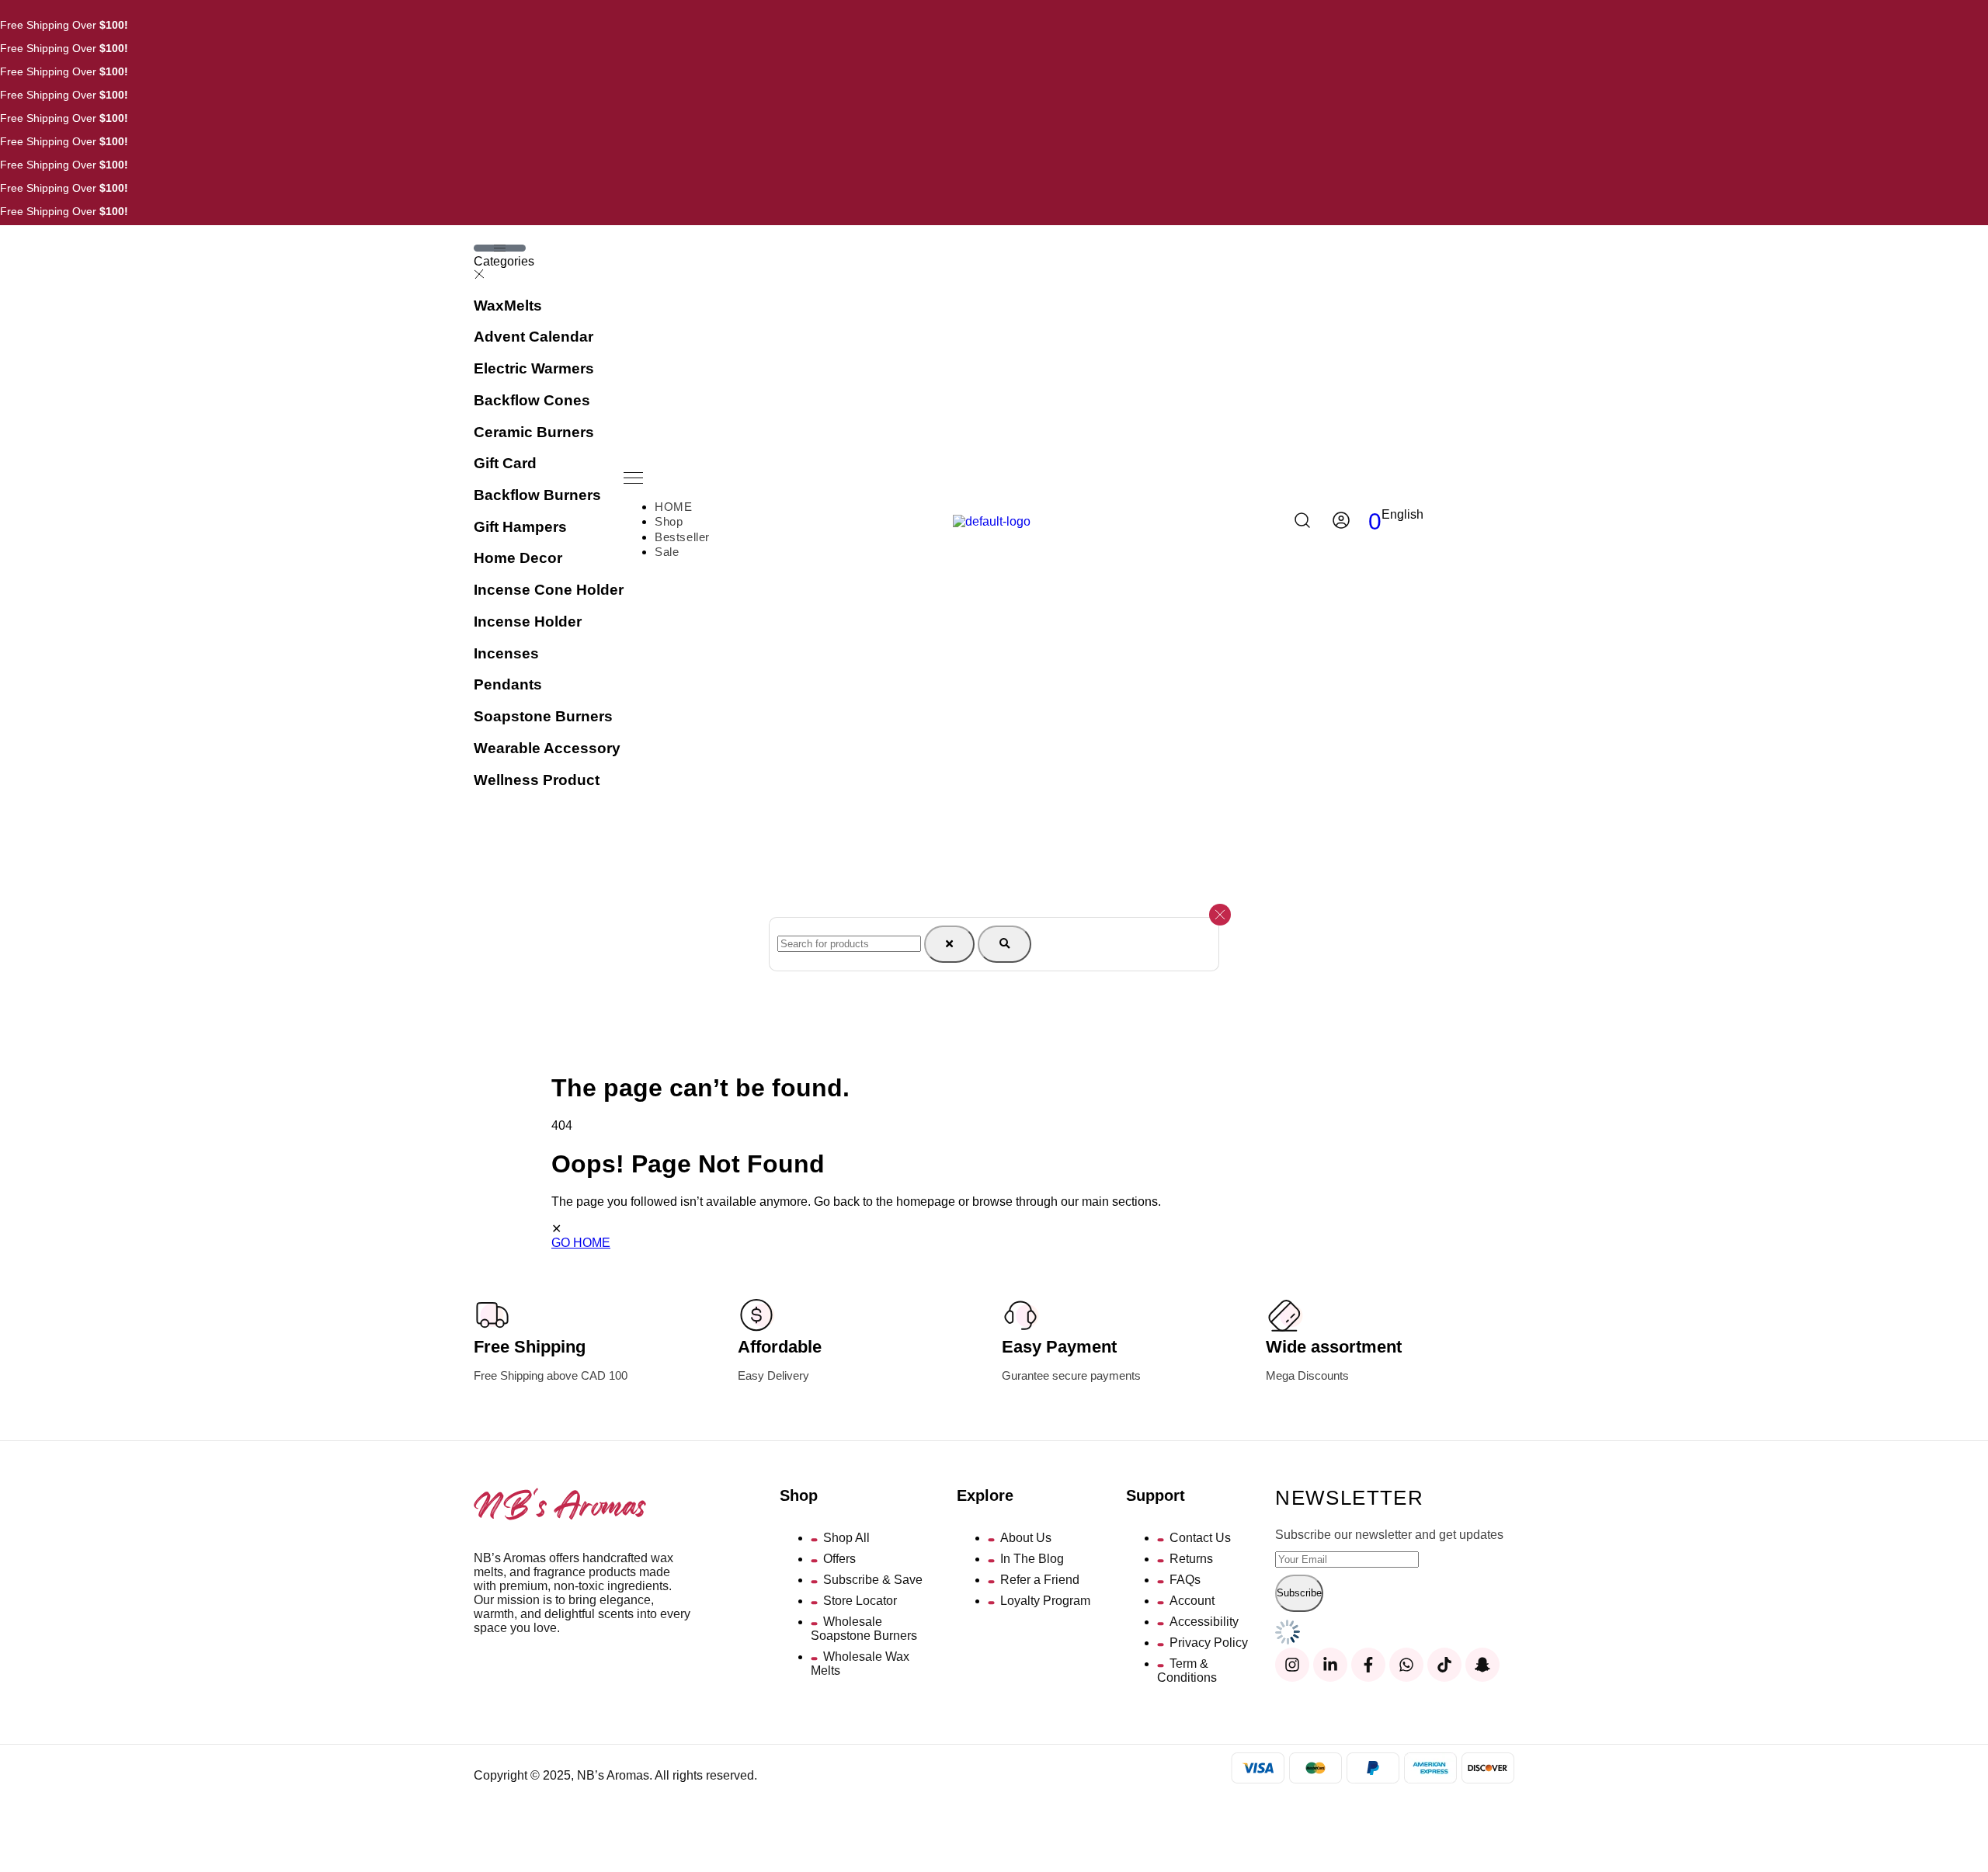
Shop (669, 521)
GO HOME (581, 1243)
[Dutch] (1388, 527)
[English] (1402, 527)
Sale (667, 552)
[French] (1416, 527)
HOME (673, 507)
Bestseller (682, 537)
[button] (678, 479)
